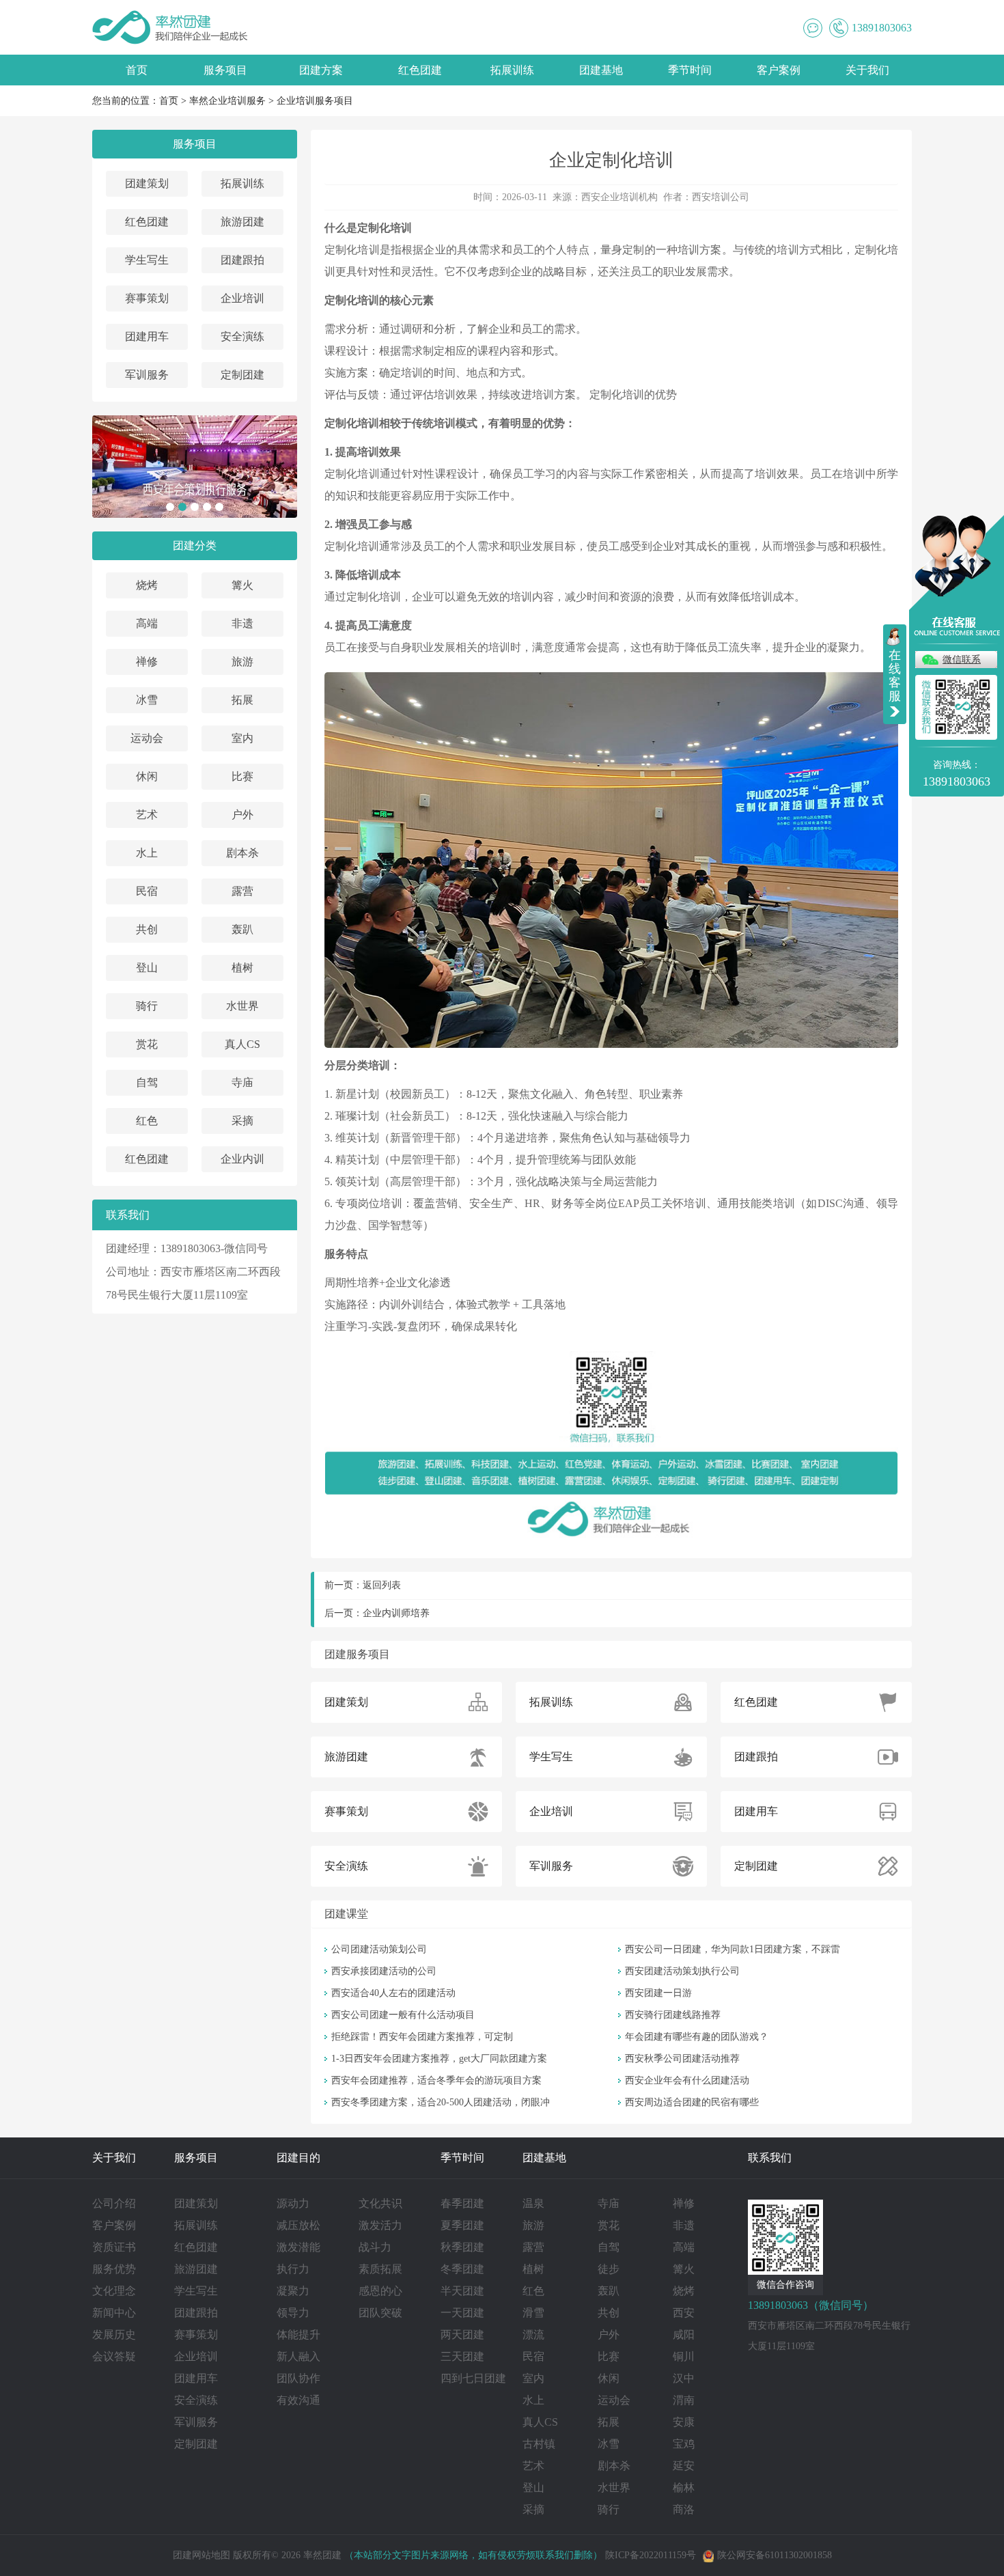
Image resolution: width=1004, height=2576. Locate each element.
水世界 (242, 1006)
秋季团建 (462, 2247)
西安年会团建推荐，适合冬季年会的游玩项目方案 (436, 2080)
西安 (684, 2313)
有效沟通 (298, 2400)
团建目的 (298, 2158)
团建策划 (147, 183)
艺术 (147, 815)
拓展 (242, 700)
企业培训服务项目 (315, 101)
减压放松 (298, 2225)
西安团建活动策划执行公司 (682, 1971)
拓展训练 (512, 70)
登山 (147, 968)
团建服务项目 (357, 1654)
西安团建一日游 (658, 1993)
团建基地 (601, 70)
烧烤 (147, 585)
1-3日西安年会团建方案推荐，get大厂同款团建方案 (439, 2059)
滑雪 (533, 2313)
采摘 (242, 1121)
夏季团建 (462, 2225)
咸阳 (684, 2335)
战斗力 (375, 2247)
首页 (137, 70)
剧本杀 (242, 853)
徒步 (609, 2269)
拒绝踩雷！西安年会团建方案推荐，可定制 (422, 2037)
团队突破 (380, 2313)
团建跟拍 (242, 260)
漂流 (533, 2335)
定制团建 (242, 375)
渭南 (684, 2400)
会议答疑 (114, 2356)
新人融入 (298, 2356)
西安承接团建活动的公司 (384, 1971)
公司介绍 (114, 2203)
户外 (242, 815)
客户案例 (779, 70)
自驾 (147, 1082)
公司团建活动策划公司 (379, 1949)
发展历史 (114, 2335)
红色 (147, 1121)
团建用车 (147, 336)
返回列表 (382, 1585)
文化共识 (380, 2203)
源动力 (293, 2203)
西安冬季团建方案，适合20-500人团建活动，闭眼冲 (441, 2102)
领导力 (293, 2313)
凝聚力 (293, 2291)
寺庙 (242, 1082)
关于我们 (867, 70)
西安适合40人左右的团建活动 (393, 1993)
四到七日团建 (473, 2378)
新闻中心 (114, 2313)
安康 (684, 2422)
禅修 (147, 662)
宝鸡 (684, 2444)
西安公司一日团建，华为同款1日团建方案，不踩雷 (733, 1949)
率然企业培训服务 (227, 101)
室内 (242, 738)
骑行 (147, 1006)
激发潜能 (298, 2247)
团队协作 (298, 2378)
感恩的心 (380, 2291)
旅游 (242, 662)
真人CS (242, 1044)
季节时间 (690, 70)
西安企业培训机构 (619, 197)
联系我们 (770, 2158)
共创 (147, 929)
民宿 (147, 891)
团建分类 (195, 545)
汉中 (684, 2378)
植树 (242, 968)
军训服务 (147, 375)
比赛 (242, 776)
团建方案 (321, 70)
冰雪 (147, 700)
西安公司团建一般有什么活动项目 (403, 2015)
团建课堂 (346, 1914)
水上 (147, 853)
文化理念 (114, 2291)
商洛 (684, 2509)
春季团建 (462, 2203)
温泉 (533, 2203)
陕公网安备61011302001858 (775, 2555)
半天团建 (462, 2291)
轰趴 (242, 929)
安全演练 (242, 336)
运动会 (147, 738)
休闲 (147, 776)
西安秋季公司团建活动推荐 (682, 2059)
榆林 (684, 2488)
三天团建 (462, 2356)
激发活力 (380, 2225)
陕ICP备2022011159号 (651, 2555)
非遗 (242, 623)
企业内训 (242, 1159)
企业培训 (242, 298)
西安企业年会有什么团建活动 (687, 2080)
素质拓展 (380, 2269)
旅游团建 (242, 222)
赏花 (147, 1044)
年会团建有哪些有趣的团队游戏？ (697, 2037)
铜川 (684, 2356)
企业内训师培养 (396, 1613)
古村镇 (539, 2444)
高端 (147, 623)
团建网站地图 (201, 2555)
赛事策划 (147, 298)
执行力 (293, 2269)
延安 (684, 2466)
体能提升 (298, 2335)
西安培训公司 (721, 197)
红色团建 (420, 70)
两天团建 (462, 2335)
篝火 (242, 585)
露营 (242, 891)
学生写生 (147, 260)
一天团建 (462, 2313)
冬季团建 (462, 2269)
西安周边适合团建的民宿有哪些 (692, 2102)
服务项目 (225, 70)
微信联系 (962, 660)
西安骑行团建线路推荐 (673, 2015)
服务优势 (114, 2269)
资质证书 (114, 2247)
